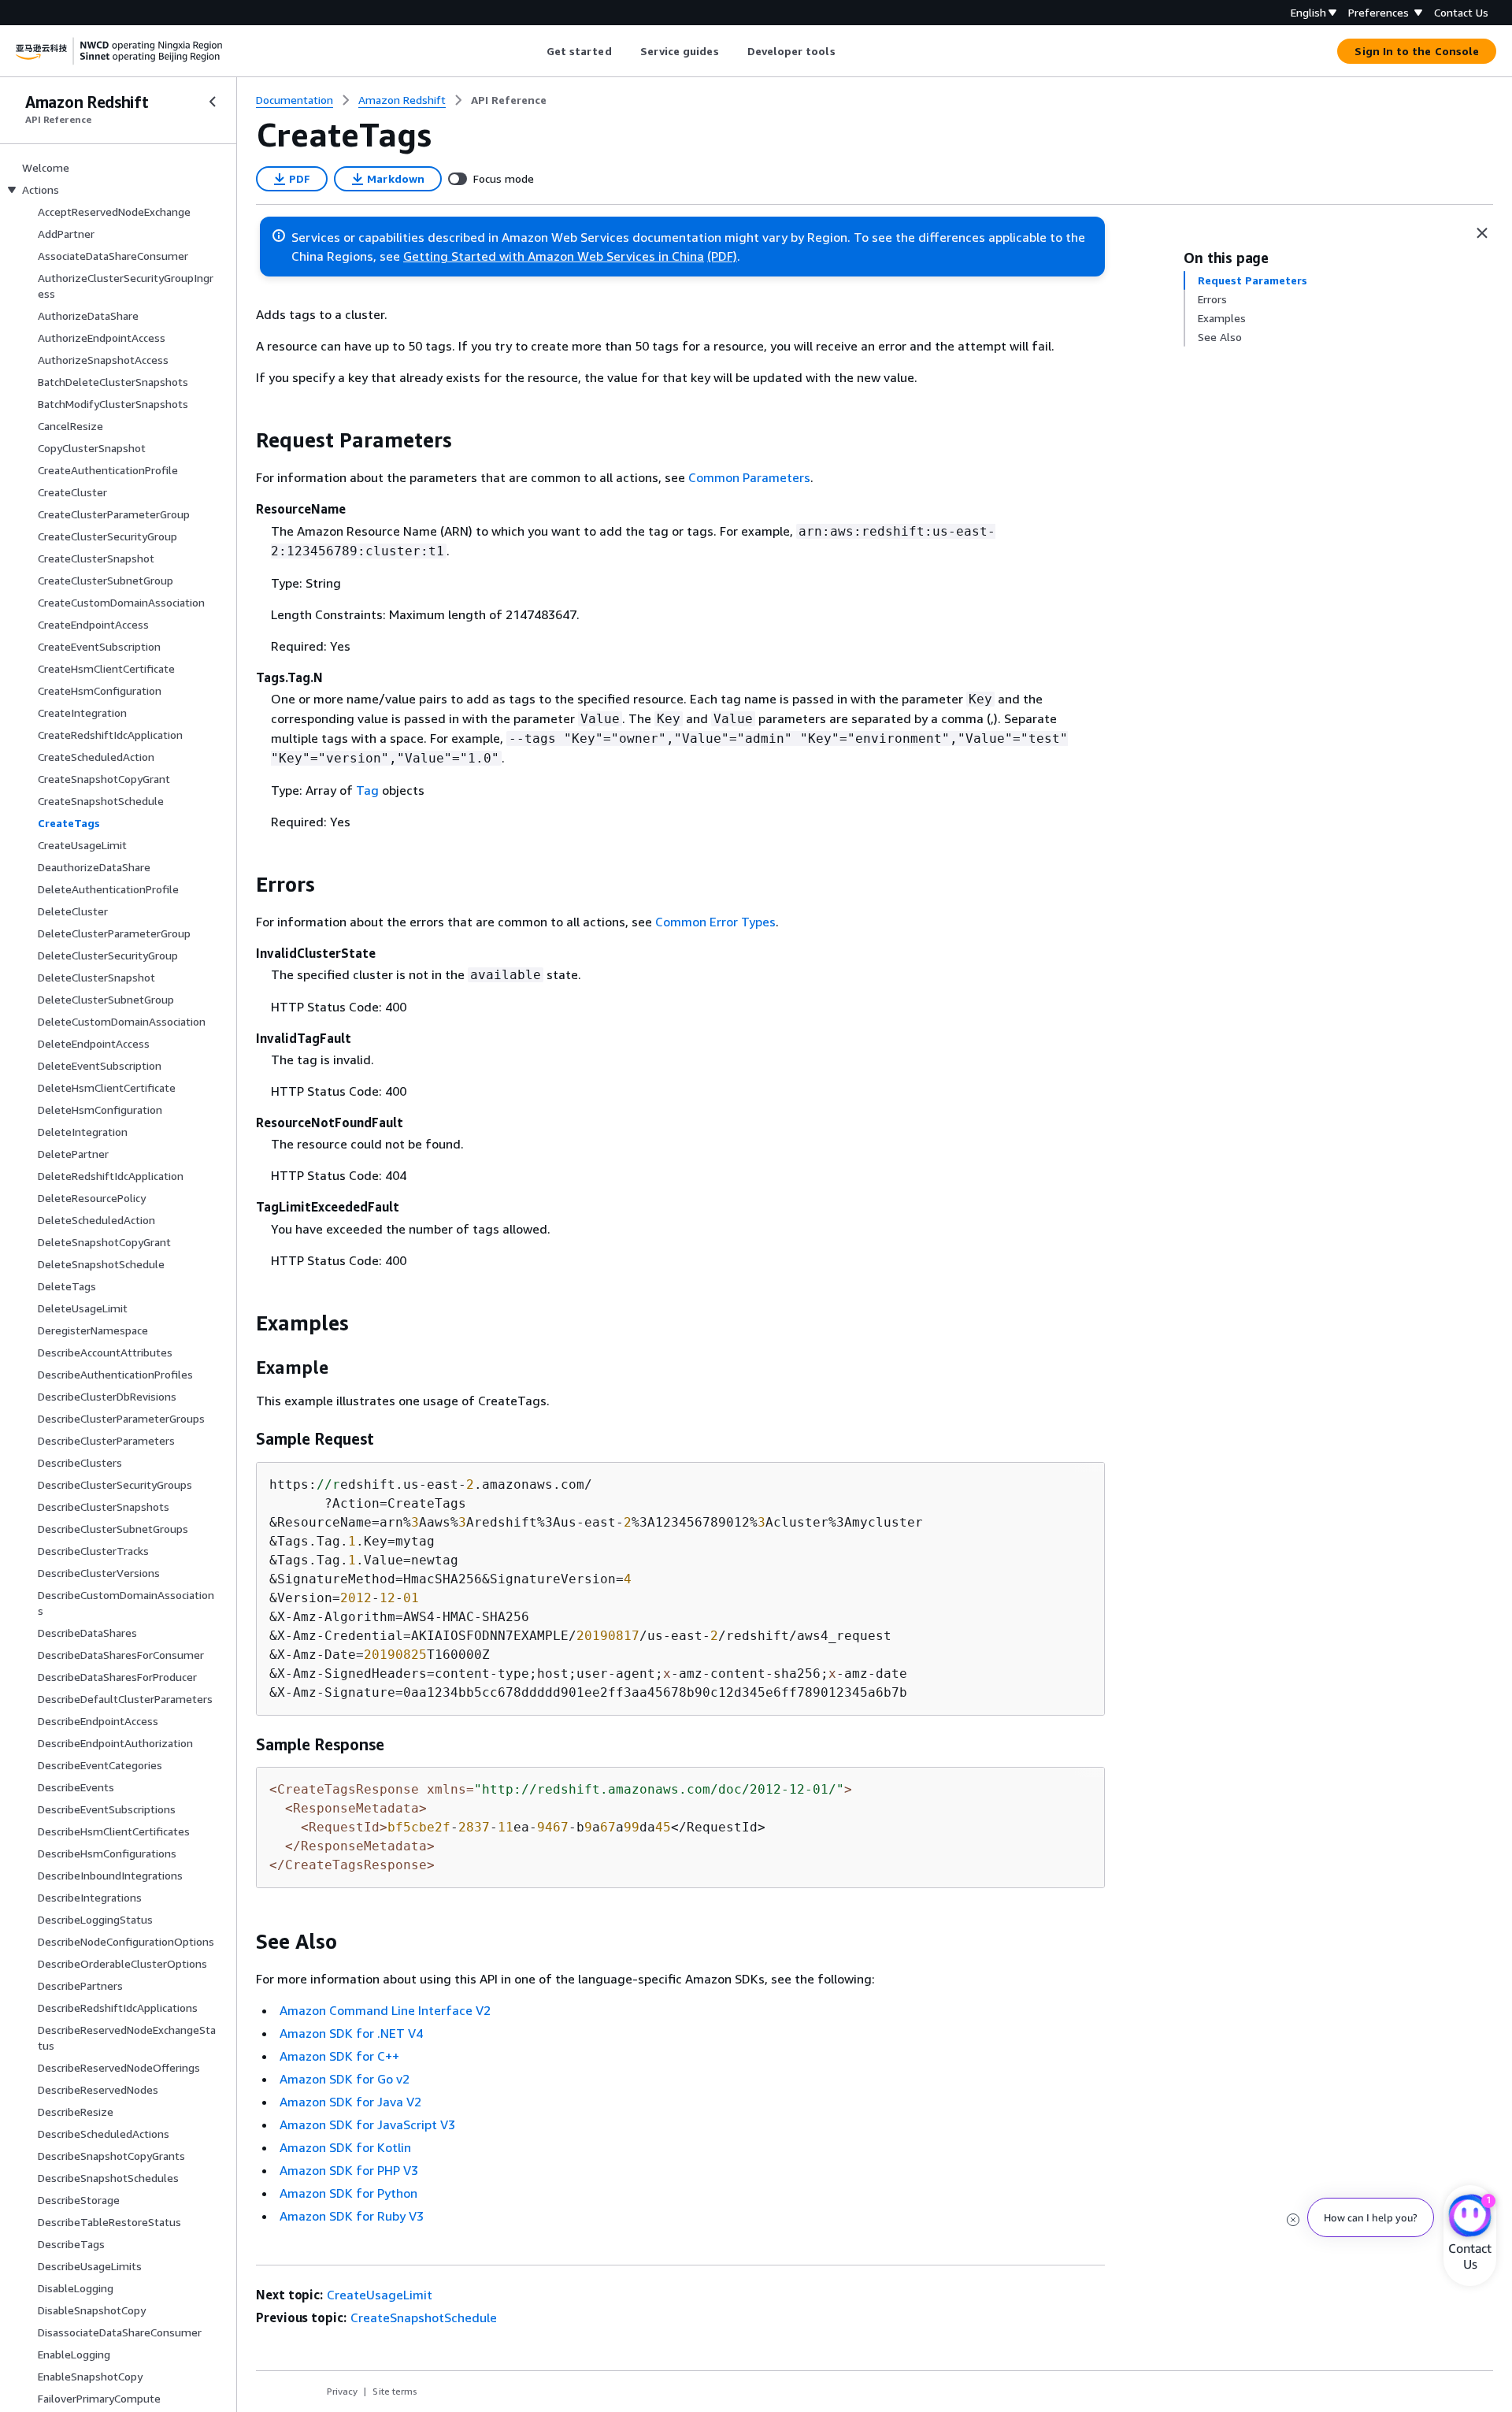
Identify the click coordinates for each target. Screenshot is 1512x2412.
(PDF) (722, 256)
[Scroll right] (847, 51)
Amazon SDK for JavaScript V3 (367, 2124)
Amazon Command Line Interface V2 (385, 2010)
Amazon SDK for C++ (339, 2056)
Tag (367, 790)
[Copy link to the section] (243, 440)
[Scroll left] (534, 51)
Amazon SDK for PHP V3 (349, 2170)
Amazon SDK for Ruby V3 (352, 2216)
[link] (509, 100)
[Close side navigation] (213, 102)
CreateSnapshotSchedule (424, 2317)
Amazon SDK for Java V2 (350, 2102)
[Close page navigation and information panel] (1482, 233)
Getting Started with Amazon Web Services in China (554, 256)
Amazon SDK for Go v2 (345, 2079)
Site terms (395, 2391)
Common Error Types (715, 922)
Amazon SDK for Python (348, 2193)
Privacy (342, 2391)
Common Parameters (749, 477)
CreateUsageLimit (380, 2295)
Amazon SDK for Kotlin (345, 2147)
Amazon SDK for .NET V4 (351, 2033)
